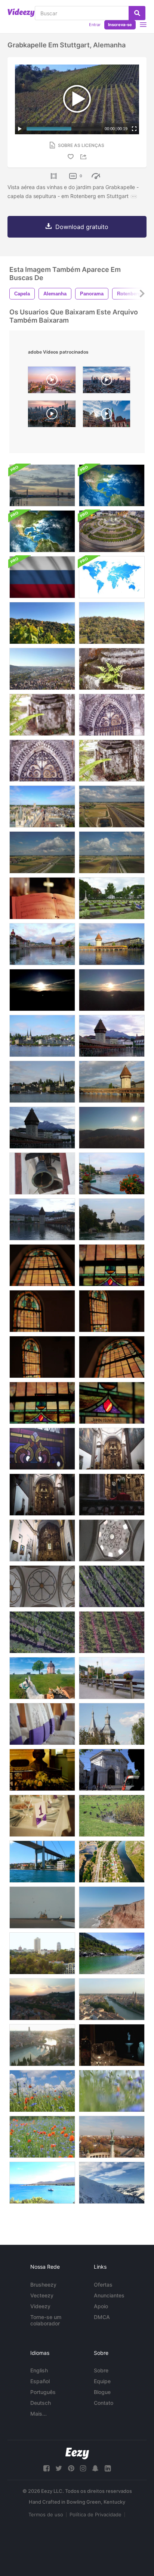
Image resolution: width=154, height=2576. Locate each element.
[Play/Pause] (20, 129)
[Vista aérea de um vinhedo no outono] (112, 1586)
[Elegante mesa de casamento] (42, 1816)
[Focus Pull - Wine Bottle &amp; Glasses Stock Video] (112, 2045)
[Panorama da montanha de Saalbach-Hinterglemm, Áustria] (112, 2183)
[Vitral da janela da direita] (112, 1311)
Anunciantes (109, 2295)
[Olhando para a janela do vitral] (42, 1265)
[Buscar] (137, 13)
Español (40, 2381)
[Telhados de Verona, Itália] (112, 1999)
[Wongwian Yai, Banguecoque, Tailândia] (112, 531)
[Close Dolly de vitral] (42, 1449)
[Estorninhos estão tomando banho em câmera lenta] (112, 1816)
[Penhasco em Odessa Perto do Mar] (112, 1907)
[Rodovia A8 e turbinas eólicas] (112, 807)
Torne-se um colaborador (46, 2320)
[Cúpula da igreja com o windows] (112, 1540)
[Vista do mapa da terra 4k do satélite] (42, 531)
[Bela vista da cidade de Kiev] (42, 1953)
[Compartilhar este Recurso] (84, 157)
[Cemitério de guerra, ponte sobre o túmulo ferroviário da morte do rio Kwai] (112, 898)
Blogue (102, 2392)
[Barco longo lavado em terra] (42, 1907)
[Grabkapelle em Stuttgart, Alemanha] (42, 623)
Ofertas (103, 2285)
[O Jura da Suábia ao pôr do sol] (42, 990)
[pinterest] (71, 2468)
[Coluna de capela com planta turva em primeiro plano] (112, 761)
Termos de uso (46, 2514)
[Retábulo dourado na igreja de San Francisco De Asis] (42, 1540)
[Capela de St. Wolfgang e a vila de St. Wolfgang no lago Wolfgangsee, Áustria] (112, 1219)
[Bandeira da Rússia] (42, 577)
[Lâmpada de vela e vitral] (112, 1403)
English (39, 2370)
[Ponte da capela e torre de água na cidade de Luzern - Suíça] (112, 1082)
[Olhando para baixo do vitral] (112, 1265)
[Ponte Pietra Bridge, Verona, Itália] (42, 2045)
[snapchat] (95, 2468)
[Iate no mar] (42, 2183)
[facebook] (46, 2468)
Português (43, 2392)
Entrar (95, 25)
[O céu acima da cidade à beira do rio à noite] (42, 485)
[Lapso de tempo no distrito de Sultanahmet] (112, 1770)
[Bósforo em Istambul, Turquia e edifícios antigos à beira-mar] (42, 1862)
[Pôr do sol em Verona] (42, 1999)
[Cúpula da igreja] (42, 1586)
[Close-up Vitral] (42, 1403)
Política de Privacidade (96, 2514)
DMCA (102, 2317)
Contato (104, 2403)
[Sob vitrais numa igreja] (112, 1357)
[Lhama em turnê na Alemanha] (42, 1678)
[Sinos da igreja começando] (42, 1174)
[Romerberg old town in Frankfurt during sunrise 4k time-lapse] (107, 416)
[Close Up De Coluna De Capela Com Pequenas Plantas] (112, 669)
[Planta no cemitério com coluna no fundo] (42, 715)
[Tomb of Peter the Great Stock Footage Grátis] (42, 1770)
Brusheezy (43, 2285)
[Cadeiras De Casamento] (42, 1724)
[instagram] (83, 2468)
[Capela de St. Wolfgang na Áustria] (112, 1174)
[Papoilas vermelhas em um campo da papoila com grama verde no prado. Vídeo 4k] (42, 2091)
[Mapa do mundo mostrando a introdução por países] (112, 577)
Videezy (40, 2306)
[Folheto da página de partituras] (42, 898)
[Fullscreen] (134, 129)
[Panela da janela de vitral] (42, 1311)
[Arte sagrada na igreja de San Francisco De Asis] (42, 1495)
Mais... (38, 2414)
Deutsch (41, 2403)
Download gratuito (82, 227)
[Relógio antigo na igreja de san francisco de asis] (112, 1495)
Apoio (101, 2306)
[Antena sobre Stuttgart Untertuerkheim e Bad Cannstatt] (42, 669)
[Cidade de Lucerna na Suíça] (42, 944)
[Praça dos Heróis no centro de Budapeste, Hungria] (112, 2137)
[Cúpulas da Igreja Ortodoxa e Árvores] (112, 1724)
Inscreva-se (120, 25)
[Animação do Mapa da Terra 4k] (112, 485)
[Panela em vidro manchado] (42, 1357)
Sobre (101, 2370)
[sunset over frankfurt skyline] (107, 382)
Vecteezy (42, 2295)
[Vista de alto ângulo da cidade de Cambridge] (42, 807)
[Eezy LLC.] (77, 2453)
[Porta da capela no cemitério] (112, 715)
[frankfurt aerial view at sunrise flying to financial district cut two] (52, 382)
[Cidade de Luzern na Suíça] (42, 1082)
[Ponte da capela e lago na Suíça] (112, 944)
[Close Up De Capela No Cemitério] (42, 761)
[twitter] (59, 2468)
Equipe (102, 2381)
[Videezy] (21, 13)
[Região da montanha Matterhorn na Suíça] (112, 1953)
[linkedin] (108, 2468)
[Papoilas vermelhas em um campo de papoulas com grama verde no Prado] (112, 2091)
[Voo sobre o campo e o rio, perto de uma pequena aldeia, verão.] (112, 1862)
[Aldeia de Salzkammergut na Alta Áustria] (112, 1678)
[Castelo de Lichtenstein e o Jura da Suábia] (112, 1128)
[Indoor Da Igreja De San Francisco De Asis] (112, 1449)
